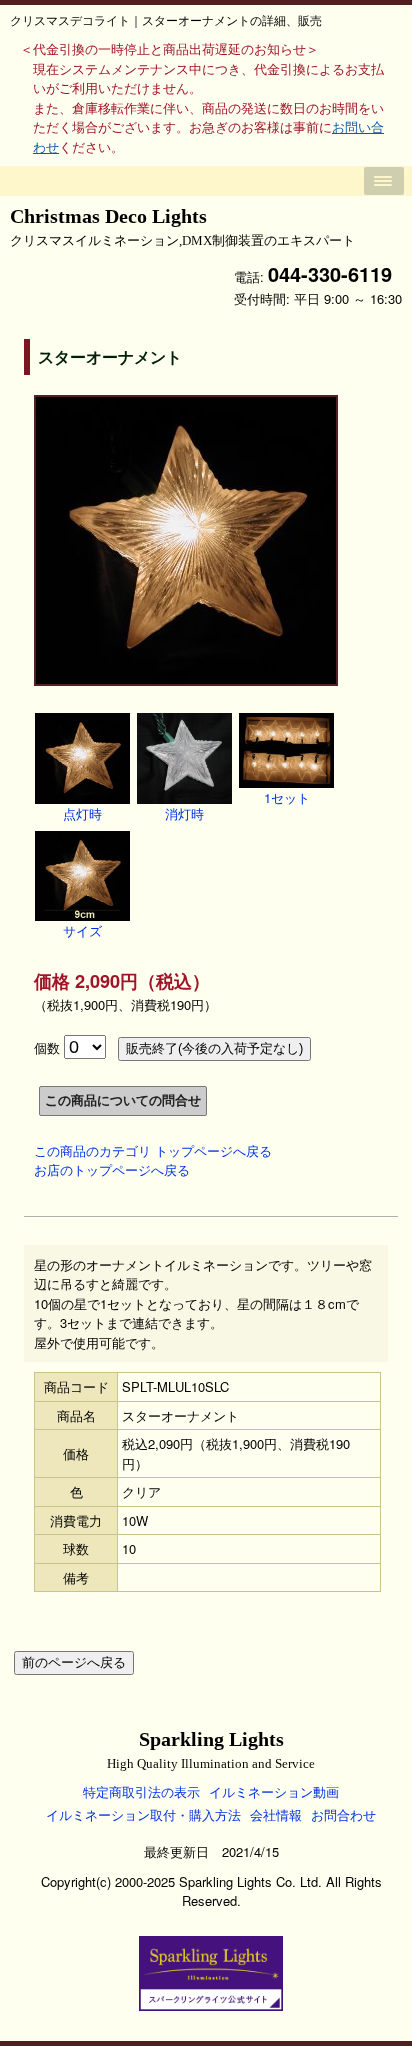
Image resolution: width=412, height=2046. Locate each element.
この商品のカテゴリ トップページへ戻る (153, 1150)
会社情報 (276, 1814)
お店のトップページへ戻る (112, 1169)
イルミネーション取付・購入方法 (143, 1814)
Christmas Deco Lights (182, 226)
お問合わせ (343, 1814)
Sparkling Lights (211, 1749)
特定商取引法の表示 (141, 1791)
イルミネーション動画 (274, 1791)
